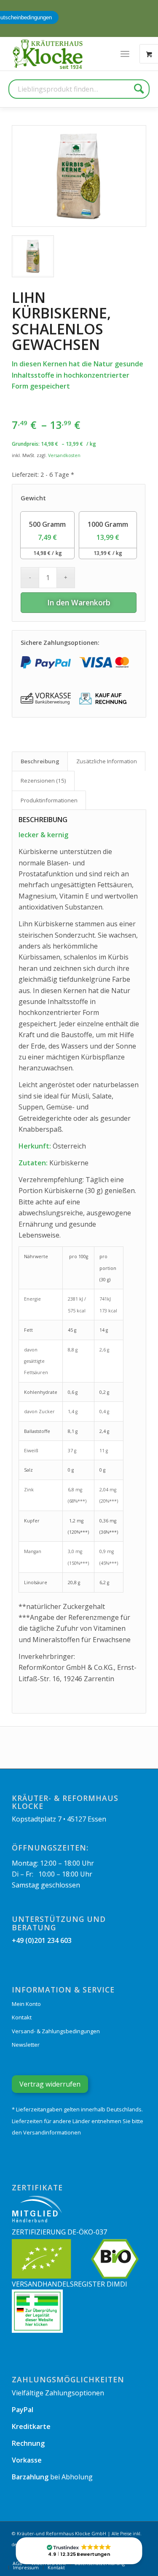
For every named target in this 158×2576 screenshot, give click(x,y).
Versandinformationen (52, 2132)
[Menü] (125, 54)
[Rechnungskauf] (104, 699)
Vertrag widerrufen (50, 2084)
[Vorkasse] (46, 699)
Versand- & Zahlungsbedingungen (56, 2031)
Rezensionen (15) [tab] (43, 781)
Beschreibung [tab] (40, 761)
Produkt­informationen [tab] (49, 800)
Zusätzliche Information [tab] (107, 761)
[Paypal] (46, 663)
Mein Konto (26, 2004)
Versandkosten (64, 455)
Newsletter (26, 2045)
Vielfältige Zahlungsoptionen (58, 2393)
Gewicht (33, 498)
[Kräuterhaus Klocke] (48, 54)
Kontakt (22, 2017)
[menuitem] (125, 54)
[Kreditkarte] (104, 663)
